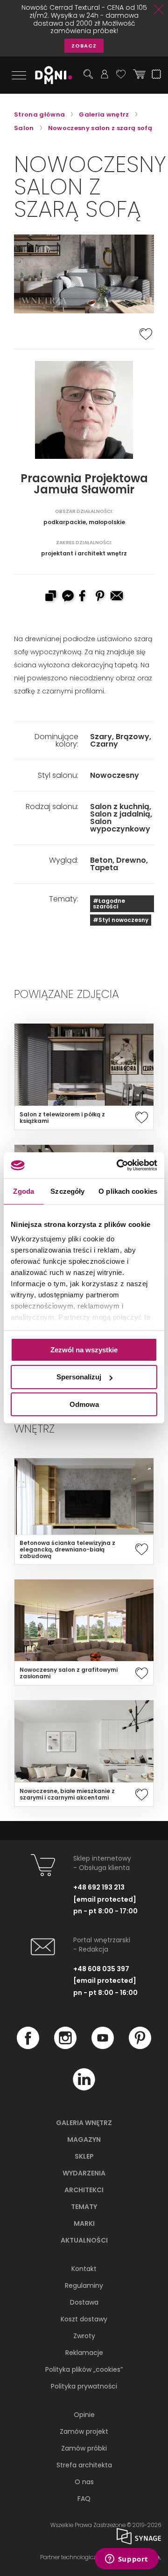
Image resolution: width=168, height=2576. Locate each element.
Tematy (84, 2207)
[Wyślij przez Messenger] (67, 597)
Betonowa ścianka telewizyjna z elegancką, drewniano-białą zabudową (67, 1550)
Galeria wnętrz (84, 2123)
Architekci (84, 2190)
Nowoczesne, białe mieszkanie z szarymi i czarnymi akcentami (67, 1794)
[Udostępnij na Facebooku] (84, 597)
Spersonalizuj (79, 1377)
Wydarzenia (84, 2173)
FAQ (84, 2499)
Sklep (84, 2156)
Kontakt (84, 2269)
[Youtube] (103, 2047)
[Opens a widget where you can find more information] (126, 2560)
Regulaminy (84, 2285)
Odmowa (84, 1404)
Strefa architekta (84, 2465)
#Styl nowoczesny (121, 920)
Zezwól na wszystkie (84, 1349)
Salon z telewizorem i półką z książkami (62, 1118)
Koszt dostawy (84, 2319)
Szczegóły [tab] (67, 1191)
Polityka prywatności (84, 2386)
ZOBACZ (84, 46)
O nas (84, 2482)
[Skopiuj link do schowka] (50, 597)
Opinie (84, 2415)
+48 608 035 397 (101, 1969)
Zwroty (84, 2336)
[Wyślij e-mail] (118, 597)
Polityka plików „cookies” (84, 2369)
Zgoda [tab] (24, 1191)
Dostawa (84, 2302)
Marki (84, 2223)
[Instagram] (65, 2047)
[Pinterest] (140, 2047)
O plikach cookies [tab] (128, 1191)
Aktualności (84, 2240)
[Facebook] (28, 2047)
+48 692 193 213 (99, 1887)
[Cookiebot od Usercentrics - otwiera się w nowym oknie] (119, 1165)
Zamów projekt (84, 2431)
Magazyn (84, 2140)
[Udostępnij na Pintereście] (101, 597)
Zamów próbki (84, 2448)
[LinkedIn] (84, 2088)
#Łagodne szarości (109, 904)
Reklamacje (84, 2353)
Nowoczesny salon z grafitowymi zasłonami (69, 1673)
